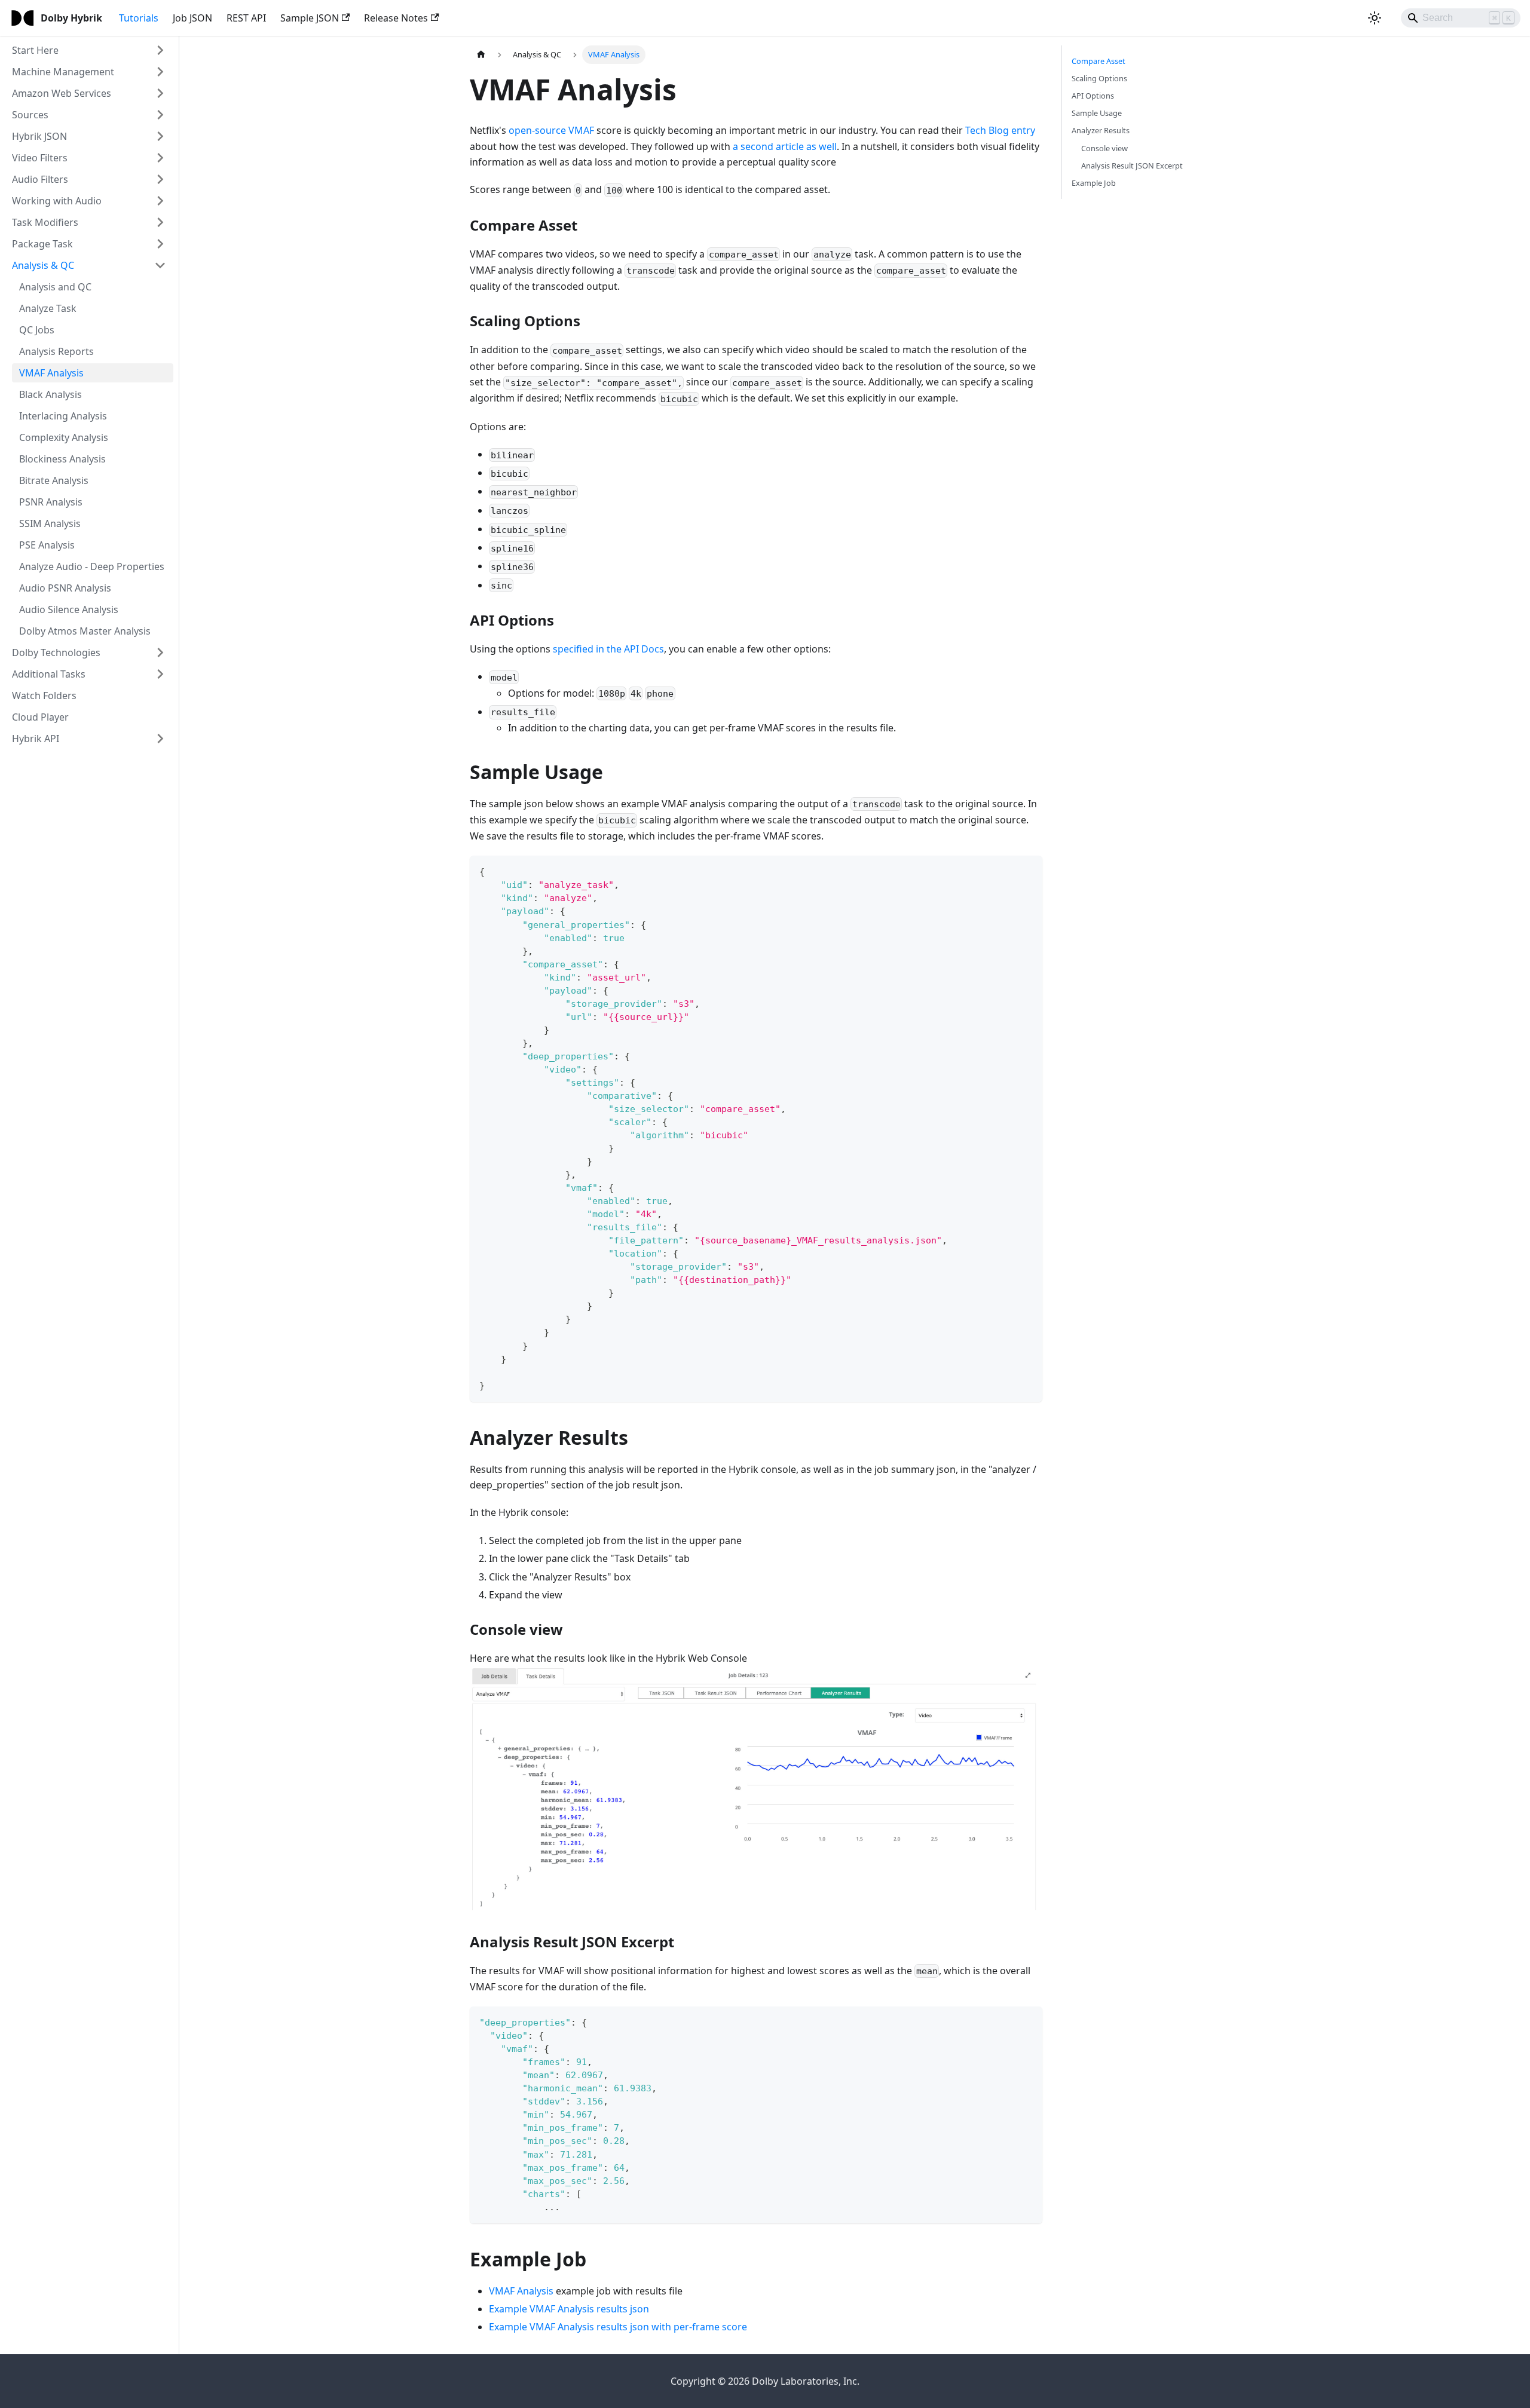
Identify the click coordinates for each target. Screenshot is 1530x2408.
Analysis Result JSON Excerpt (1132, 166)
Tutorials (139, 18)
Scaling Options (1099, 78)
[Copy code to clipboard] (1028, 870)
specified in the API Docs (608, 649)
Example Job (1094, 183)
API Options (1093, 96)
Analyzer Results (1101, 130)
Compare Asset (1098, 61)
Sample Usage (1097, 113)
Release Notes (396, 18)
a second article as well (785, 146)
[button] (89, 50)
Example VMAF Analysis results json (569, 2309)
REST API (246, 18)
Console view (1104, 148)
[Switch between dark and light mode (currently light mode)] (1375, 18)
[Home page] (481, 55)
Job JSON (192, 18)
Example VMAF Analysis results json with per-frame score (618, 2327)
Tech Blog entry (1000, 130)
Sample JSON (310, 18)
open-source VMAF (551, 130)
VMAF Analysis (521, 2291)
